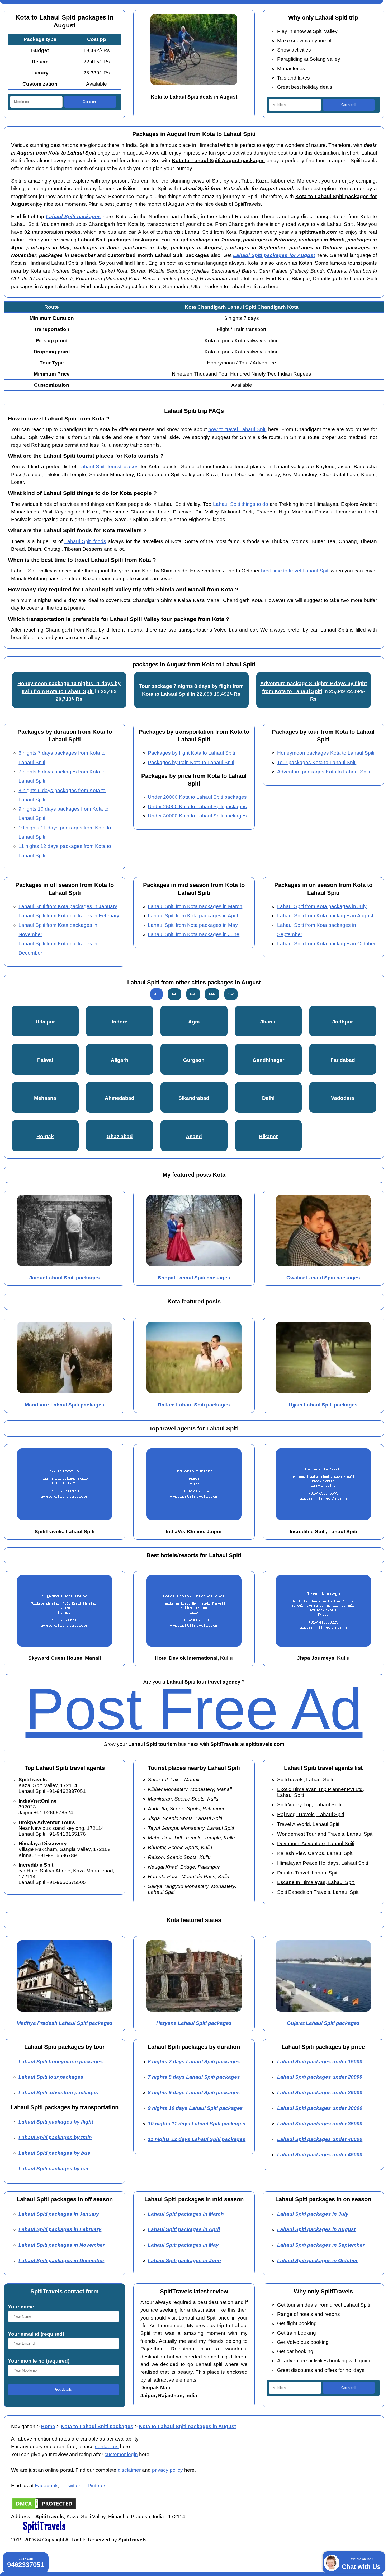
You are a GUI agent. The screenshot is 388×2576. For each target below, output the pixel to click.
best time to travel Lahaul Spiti (295, 571)
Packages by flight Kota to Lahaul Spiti (191, 753)
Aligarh (120, 1060)
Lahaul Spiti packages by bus (54, 2153)
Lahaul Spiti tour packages (51, 2077)
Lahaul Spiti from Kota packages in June (194, 934)
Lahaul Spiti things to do (241, 504)
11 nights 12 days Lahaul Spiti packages (197, 2139)
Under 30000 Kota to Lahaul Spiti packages (197, 816)
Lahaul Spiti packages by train (55, 2137)
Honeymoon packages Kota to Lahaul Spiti (326, 753)
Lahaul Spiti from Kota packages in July (322, 906)
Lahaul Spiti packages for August (274, 255)
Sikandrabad (194, 1098)
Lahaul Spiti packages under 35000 (320, 2124)
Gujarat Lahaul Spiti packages (323, 2023)
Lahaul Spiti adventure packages (58, 2093)
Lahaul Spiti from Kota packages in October (326, 944)
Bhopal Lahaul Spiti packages (194, 1278)
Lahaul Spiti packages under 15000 (320, 2062)
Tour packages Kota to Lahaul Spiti (317, 762)
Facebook (46, 2486)
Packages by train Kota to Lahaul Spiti (191, 762)
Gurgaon (194, 1060)
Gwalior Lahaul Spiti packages (323, 1278)
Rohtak (45, 1136)
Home (48, 2426)
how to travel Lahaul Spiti (237, 429)
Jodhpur (343, 1022)
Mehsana (45, 1098)
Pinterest (98, 2486)
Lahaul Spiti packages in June (184, 2261)
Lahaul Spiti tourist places (109, 467)
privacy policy (167, 2470)
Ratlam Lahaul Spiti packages (194, 1405)
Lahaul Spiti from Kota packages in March (195, 906)
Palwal (45, 1060)
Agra (194, 1022)
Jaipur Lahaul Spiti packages (65, 1278)
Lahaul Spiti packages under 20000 (320, 2077)
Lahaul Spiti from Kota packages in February (69, 916)
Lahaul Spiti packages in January (59, 2214)
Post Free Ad (194, 1709)
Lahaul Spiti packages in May (183, 2245)
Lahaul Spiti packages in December (61, 2261)
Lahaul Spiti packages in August (316, 2229)
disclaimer (129, 2470)
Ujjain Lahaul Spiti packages (323, 1405)
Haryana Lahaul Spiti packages (194, 2023)
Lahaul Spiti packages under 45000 (320, 2155)
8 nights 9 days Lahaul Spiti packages (194, 2093)
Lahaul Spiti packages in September (321, 2245)
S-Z (231, 994)
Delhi (268, 1098)
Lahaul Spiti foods (85, 541)
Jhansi (268, 1022)
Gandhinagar (268, 1060)
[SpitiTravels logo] (44, 2532)
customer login (121, 2454)
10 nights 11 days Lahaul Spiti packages (197, 2124)
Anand (194, 1136)
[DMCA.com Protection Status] (44, 2509)
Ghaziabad (120, 1136)
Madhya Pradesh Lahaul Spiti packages (65, 2023)
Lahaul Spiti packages (73, 216)
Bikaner (268, 1136)
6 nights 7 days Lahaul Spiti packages (194, 2062)
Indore (120, 1022)
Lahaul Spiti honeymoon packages (61, 2062)
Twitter (73, 2486)
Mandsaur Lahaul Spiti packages (65, 1405)
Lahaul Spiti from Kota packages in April (193, 916)
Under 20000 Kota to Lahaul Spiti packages (197, 797)
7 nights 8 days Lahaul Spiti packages (194, 2077)
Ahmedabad (120, 1098)
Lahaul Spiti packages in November (61, 2245)
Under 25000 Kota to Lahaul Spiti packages (197, 807)
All (156, 994)
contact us (107, 2446)
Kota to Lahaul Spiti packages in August (187, 2426)
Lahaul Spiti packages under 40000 (320, 2139)
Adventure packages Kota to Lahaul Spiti (323, 772)
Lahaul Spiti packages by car (54, 2169)
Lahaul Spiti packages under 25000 (320, 2093)
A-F (174, 994)
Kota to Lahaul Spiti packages (97, 2426)
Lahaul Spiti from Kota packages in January (68, 906)
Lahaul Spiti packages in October (317, 2261)
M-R (212, 994)
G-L (193, 994)
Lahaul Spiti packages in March (186, 2214)
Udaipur (45, 1022)
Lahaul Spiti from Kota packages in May (193, 925)
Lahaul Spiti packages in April (184, 2229)
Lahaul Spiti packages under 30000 (320, 2108)
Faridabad (343, 1060)
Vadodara (343, 1098)
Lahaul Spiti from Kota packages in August (325, 916)
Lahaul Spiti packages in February (60, 2229)
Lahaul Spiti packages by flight (56, 2122)
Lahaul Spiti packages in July (313, 2214)
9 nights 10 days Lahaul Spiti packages (195, 2108)
